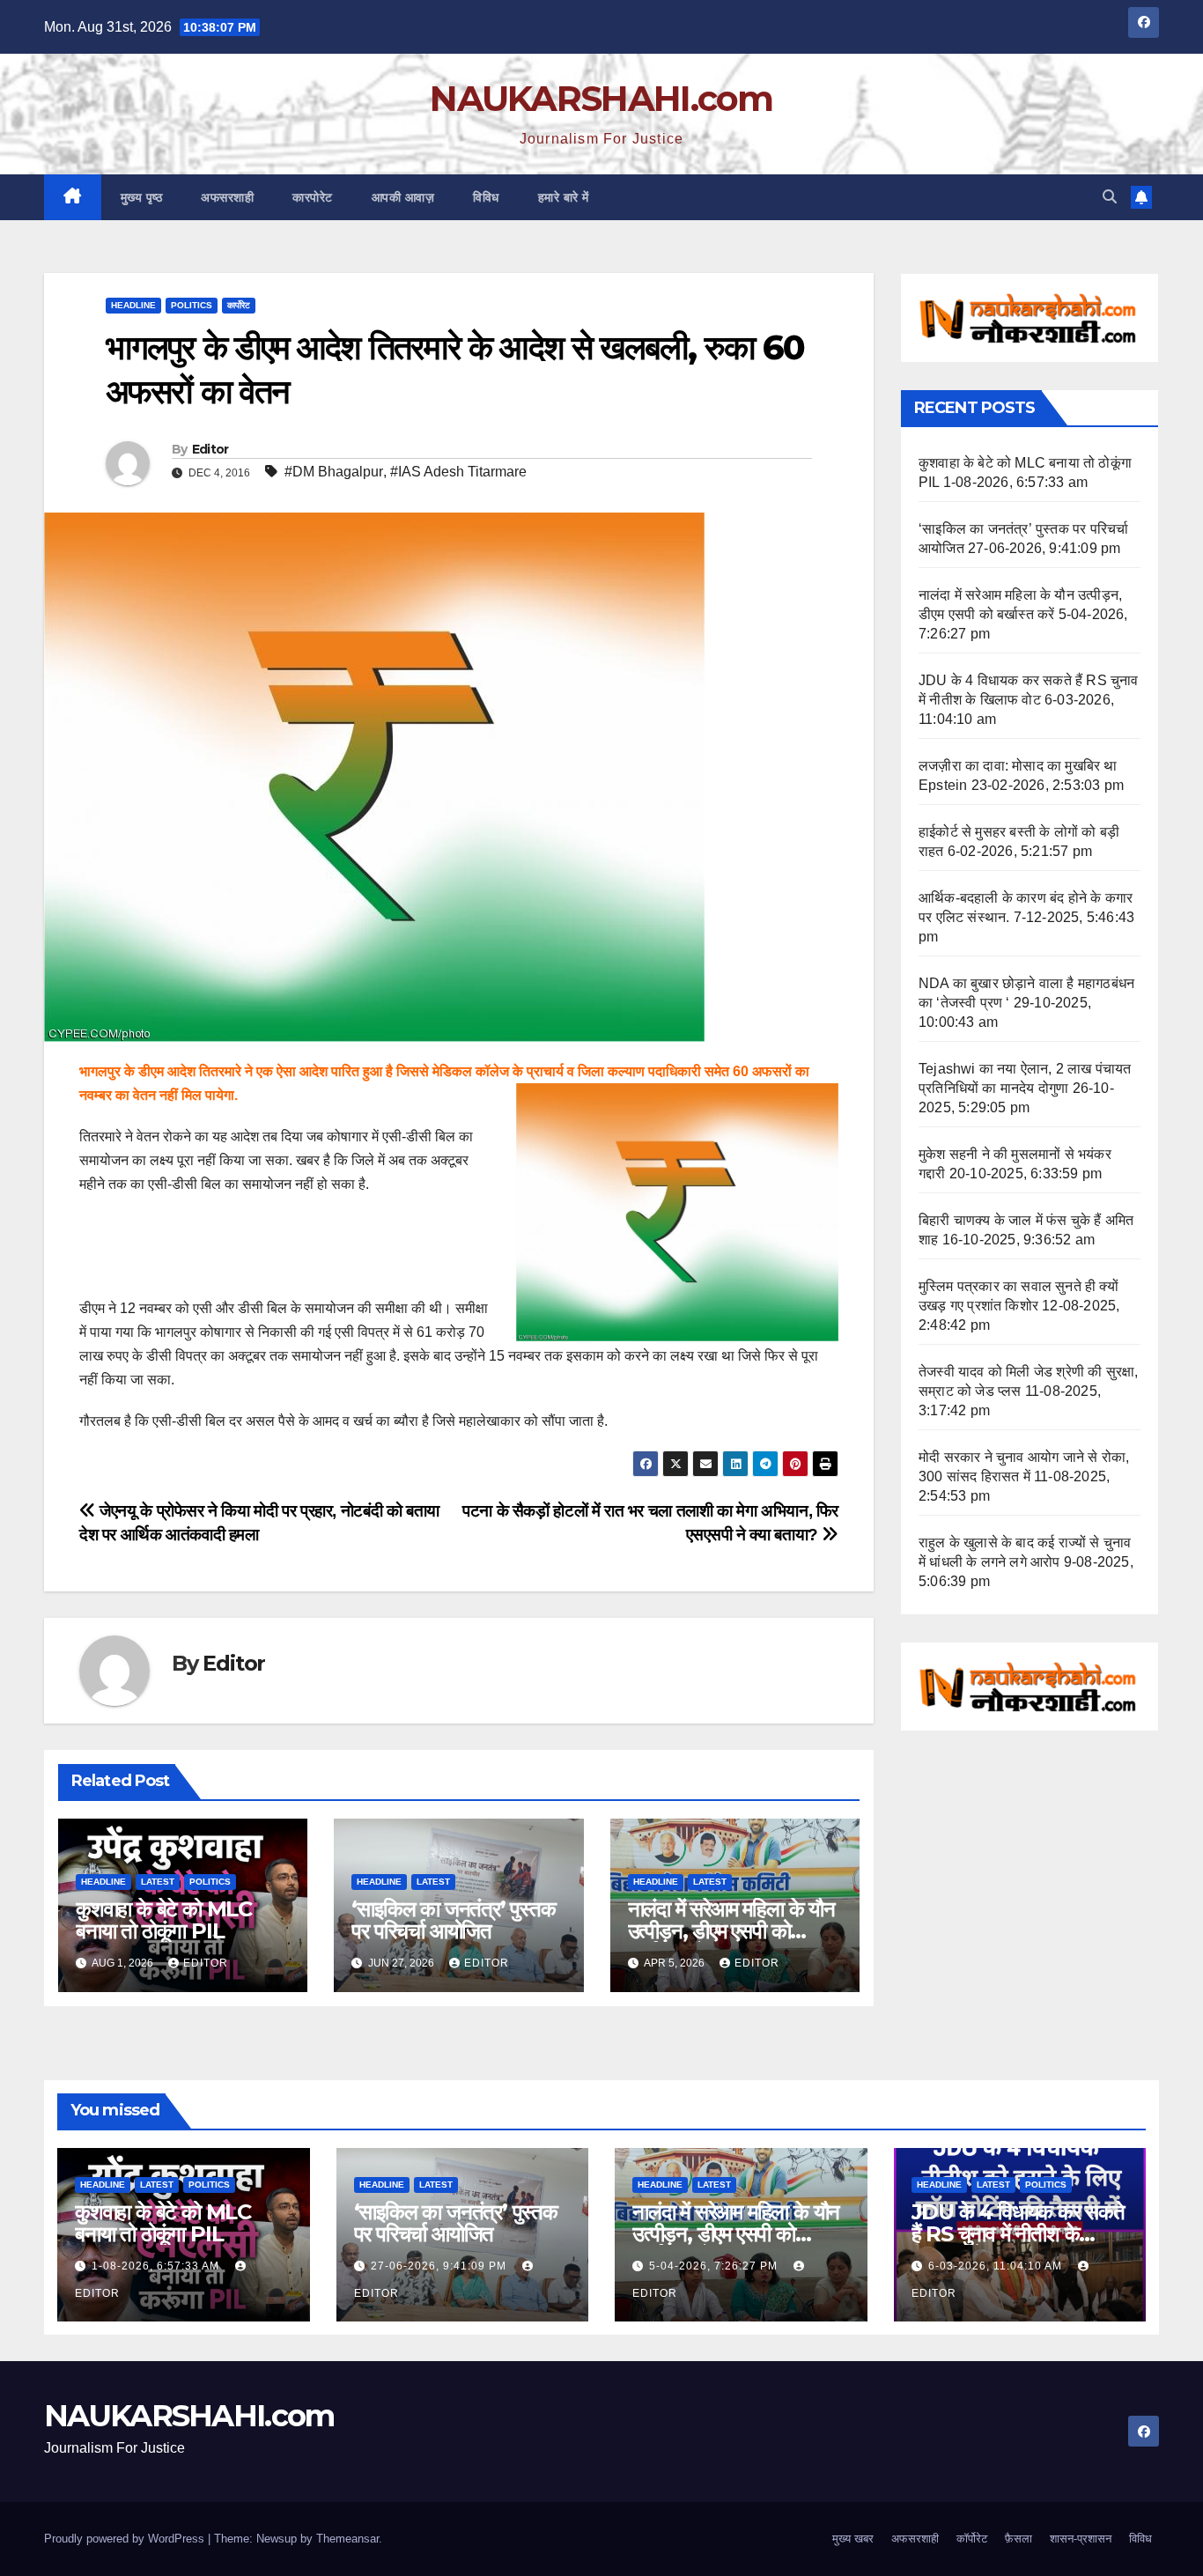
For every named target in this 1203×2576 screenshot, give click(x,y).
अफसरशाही (227, 197)
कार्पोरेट (239, 305)
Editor (210, 449)
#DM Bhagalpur (334, 472)
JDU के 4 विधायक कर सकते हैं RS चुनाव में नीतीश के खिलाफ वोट (1018, 2234)
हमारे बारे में (564, 197)
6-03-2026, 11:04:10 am (997, 2266)
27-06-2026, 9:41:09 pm (440, 2266)
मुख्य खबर (853, 2539)
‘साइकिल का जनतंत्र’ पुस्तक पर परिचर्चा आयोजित (453, 1920)
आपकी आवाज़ (403, 197)
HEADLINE (133, 305)
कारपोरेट (313, 197)
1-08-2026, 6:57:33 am (157, 2266)
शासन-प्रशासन (1081, 2539)
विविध (486, 197)
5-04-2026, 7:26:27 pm (715, 2266)
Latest (158, 1882)
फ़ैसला (1018, 2539)
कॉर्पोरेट (972, 2539)
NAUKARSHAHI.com (601, 98)
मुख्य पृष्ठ (142, 197)
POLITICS (192, 305)
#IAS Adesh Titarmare (458, 472)
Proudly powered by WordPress (126, 2539)
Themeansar (347, 2539)
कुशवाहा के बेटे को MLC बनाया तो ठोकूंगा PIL (164, 1920)
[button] (1110, 197)
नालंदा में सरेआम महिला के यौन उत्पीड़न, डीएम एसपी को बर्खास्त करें (731, 1931)
